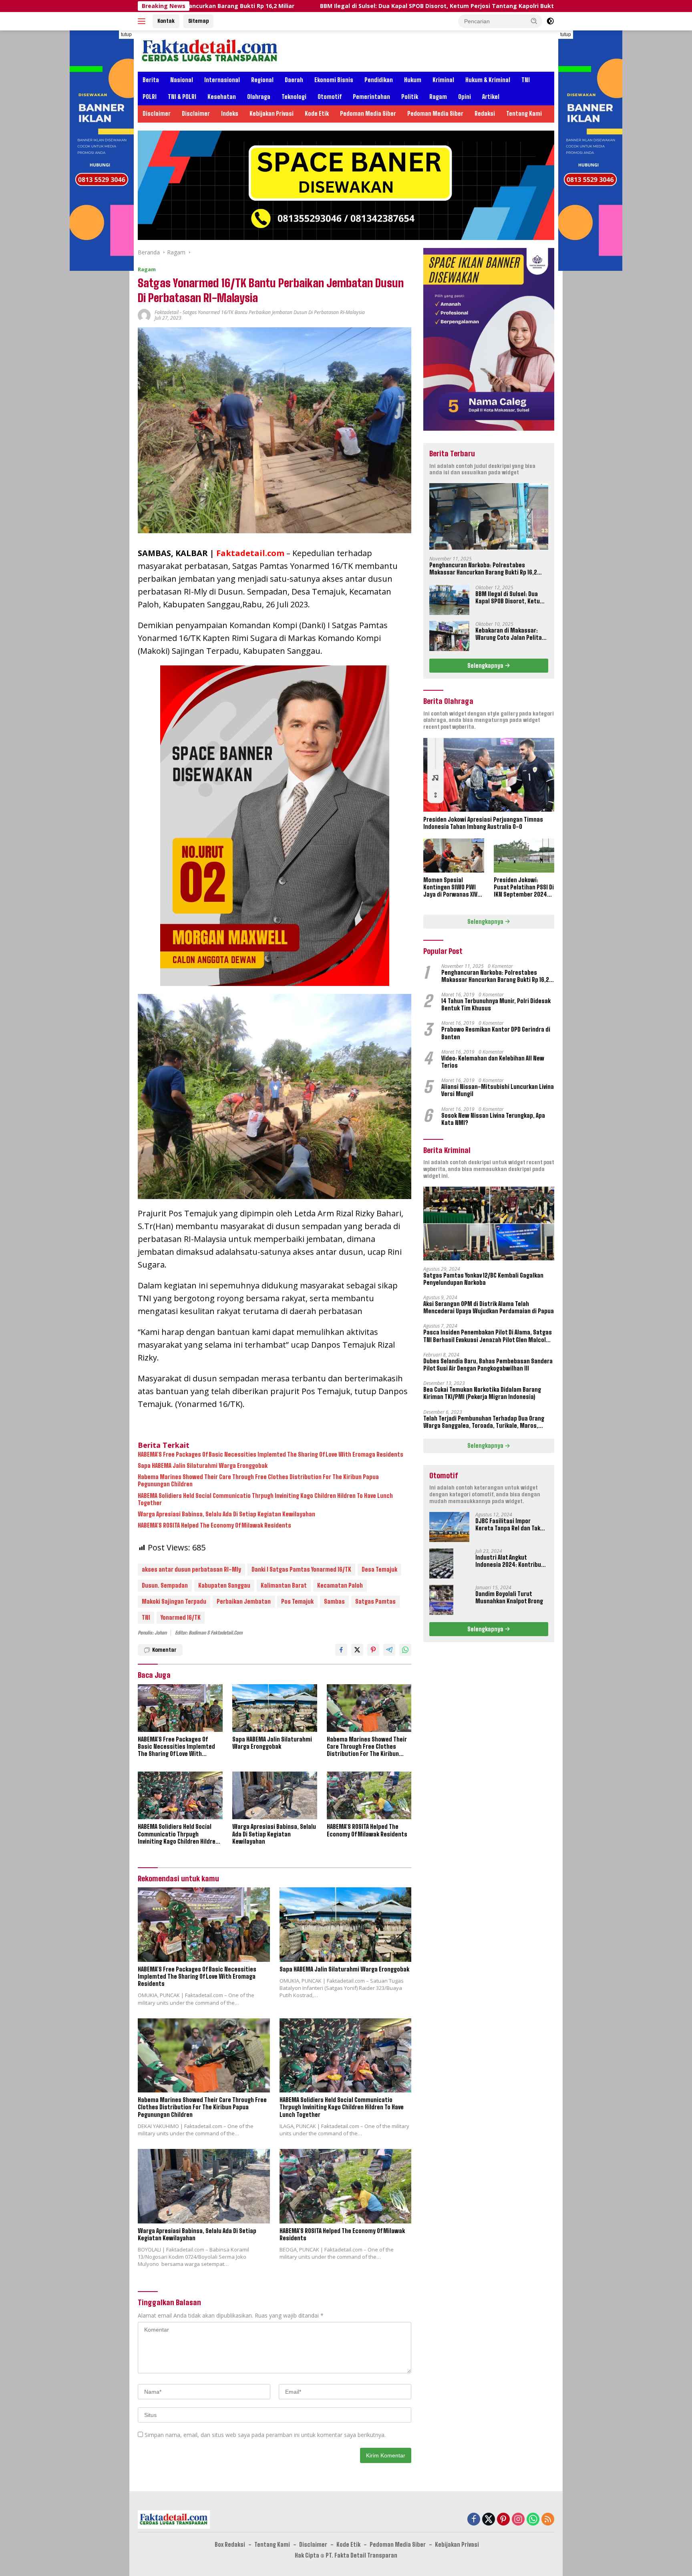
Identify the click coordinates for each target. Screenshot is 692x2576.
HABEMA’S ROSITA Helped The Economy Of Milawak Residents (214, 1525)
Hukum (413, 80)
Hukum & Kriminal (488, 80)
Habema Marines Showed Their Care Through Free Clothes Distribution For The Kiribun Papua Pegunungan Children (258, 1480)
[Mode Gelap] (550, 21)
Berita (151, 80)
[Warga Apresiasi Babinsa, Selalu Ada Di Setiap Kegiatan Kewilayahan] (275, 1795)
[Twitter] (489, 2520)
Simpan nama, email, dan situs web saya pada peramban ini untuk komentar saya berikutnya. (265, 2435)
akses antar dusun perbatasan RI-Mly (191, 1569)
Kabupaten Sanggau (224, 1585)
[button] (534, 21)
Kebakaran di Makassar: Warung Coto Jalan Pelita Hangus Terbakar (550, 6)
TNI (526, 80)
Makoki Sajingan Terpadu (174, 1601)
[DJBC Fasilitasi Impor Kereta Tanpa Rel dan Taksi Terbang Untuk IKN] (449, 1527)
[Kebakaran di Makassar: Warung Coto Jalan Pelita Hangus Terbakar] (449, 636)
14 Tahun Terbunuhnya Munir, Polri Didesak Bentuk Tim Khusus (496, 1005)
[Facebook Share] (341, 1650)
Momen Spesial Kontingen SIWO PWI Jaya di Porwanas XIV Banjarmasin (450, 888)
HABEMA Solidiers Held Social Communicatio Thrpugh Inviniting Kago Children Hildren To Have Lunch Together (265, 1499)
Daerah (294, 80)
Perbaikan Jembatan (244, 1601)
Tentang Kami (524, 114)
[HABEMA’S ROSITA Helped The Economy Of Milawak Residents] (369, 1795)
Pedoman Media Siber (368, 114)
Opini (465, 97)
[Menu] (143, 21)
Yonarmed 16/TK (181, 1618)
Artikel (491, 97)
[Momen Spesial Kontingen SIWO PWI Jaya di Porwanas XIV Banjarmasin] (454, 856)
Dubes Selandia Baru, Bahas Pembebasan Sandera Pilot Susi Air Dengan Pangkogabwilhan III (488, 1365)
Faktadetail (167, 312)
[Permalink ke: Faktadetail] (144, 315)
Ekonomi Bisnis (334, 80)
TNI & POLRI (182, 97)
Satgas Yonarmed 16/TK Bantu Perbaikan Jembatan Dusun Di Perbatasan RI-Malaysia (274, 312)
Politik (410, 97)
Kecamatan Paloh (340, 1585)
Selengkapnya (486, 665)
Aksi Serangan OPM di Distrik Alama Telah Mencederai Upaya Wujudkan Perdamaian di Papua (489, 1307)
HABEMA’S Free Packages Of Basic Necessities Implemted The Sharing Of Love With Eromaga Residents (271, 1454)
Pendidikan (379, 80)
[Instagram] (518, 2520)
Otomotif (330, 97)
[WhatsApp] (533, 2520)
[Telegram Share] (389, 1650)
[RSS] (548, 2520)
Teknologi (294, 97)
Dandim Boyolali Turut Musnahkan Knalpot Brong (509, 1597)
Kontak (166, 21)
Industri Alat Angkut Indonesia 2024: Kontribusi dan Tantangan (511, 1561)
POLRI (150, 97)
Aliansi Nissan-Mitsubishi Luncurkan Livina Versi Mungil (498, 1090)
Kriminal (443, 80)
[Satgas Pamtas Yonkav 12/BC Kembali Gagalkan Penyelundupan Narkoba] (489, 1223)
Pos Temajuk (297, 1601)
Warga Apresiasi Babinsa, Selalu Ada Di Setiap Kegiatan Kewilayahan (226, 1514)
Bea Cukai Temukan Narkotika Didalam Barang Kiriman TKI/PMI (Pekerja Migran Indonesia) (482, 1393)
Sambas (334, 1601)
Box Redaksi (230, 2545)
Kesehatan (222, 97)
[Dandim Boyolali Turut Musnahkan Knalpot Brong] (441, 1600)
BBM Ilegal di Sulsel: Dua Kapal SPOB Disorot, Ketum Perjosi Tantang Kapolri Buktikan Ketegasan (287, 6)
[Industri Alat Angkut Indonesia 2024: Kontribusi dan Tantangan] (441, 1563)
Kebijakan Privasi (272, 114)
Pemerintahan (371, 97)
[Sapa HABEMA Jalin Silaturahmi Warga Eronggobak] (275, 1708)
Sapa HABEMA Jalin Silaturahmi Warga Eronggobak (203, 1466)
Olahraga (259, 97)
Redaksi (485, 114)
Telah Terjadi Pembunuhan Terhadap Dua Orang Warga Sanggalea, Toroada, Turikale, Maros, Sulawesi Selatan (484, 1422)
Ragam (438, 97)
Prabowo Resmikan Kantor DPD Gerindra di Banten (496, 1033)
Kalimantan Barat (284, 1585)
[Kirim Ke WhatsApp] (405, 1650)
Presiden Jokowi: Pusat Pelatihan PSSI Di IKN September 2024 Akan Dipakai (524, 888)
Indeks (230, 114)
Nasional (182, 80)
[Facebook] (474, 2520)
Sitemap (198, 21)
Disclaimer (157, 114)
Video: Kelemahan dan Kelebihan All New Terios (493, 1062)
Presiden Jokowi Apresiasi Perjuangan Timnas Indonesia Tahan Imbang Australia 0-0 (483, 823)
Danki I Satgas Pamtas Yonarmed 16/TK (301, 1569)
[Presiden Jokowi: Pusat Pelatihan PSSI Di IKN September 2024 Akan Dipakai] (524, 856)
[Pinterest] (503, 2520)
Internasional (222, 80)
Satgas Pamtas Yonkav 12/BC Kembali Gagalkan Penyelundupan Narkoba (483, 1279)
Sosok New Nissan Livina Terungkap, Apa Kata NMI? (493, 1119)
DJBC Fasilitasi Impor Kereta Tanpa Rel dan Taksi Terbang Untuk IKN (510, 1525)
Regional (262, 80)
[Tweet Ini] (357, 1650)
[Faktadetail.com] (210, 50)
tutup (126, 34)
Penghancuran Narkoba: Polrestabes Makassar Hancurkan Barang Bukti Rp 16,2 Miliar (483, 568)
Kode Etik (317, 114)
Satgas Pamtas (375, 1601)
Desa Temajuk (379, 1569)
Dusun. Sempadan (165, 1585)
